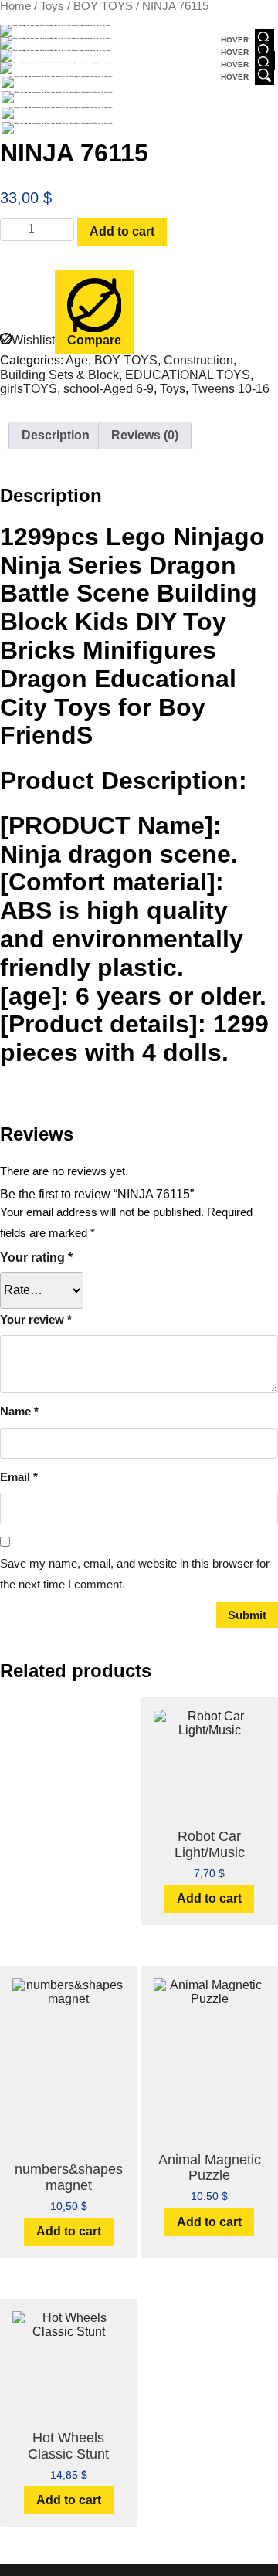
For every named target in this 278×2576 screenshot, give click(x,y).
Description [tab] (56, 435)
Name (19, 1411)
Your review (36, 1319)
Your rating (36, 1257)
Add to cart (122, 231)
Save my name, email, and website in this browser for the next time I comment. (135, 1574)
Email (19, 1477)
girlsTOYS (29, 389)
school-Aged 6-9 (108, 389)
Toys (52, 6)
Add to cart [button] (209, 1898)
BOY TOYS (103, 6)
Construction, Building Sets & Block (118, 367)
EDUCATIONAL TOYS (188, 375)
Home (15, 6)
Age (77, 360)
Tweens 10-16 (231, 389)
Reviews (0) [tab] (145, 435)
